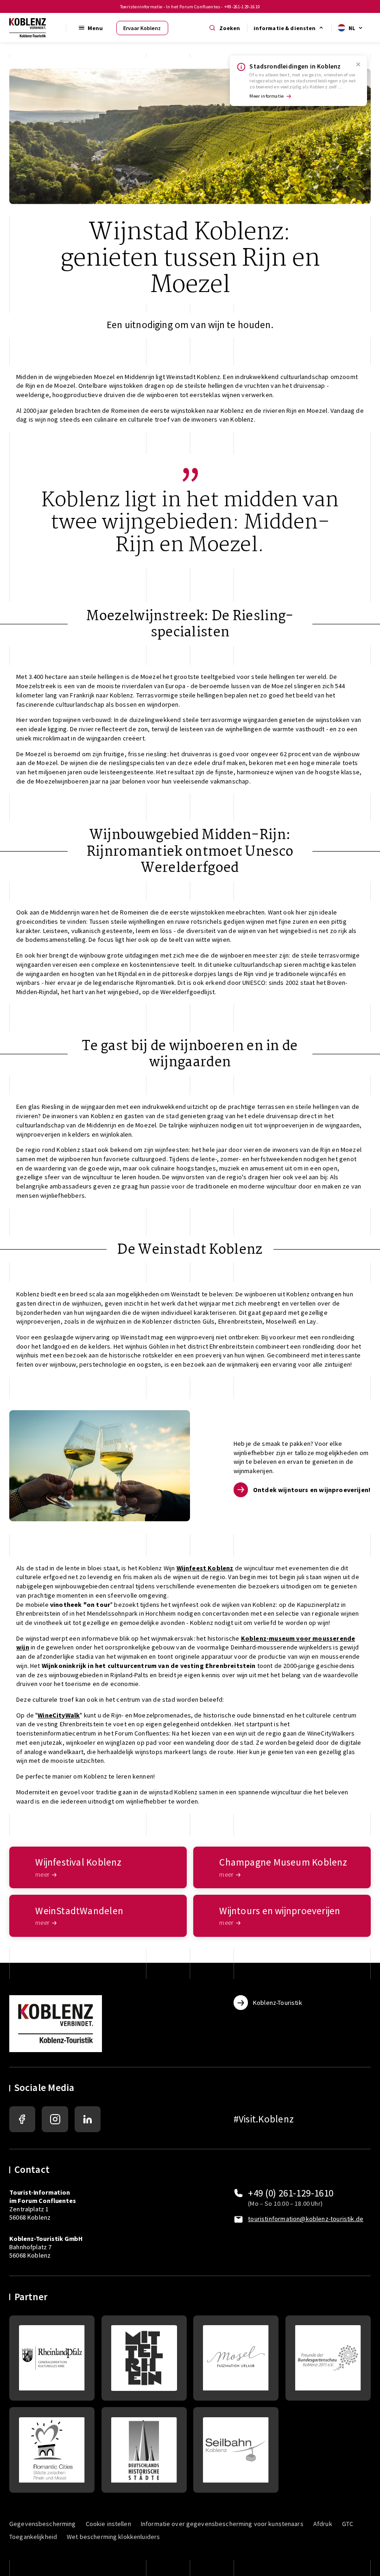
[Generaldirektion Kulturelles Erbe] (52, 2358)
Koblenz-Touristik (278, 2003)
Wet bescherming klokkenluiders (113, 2537)
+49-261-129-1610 (242, 7)
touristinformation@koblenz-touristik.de (306, 2219)
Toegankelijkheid (33, 2537)
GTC (348, 2524)
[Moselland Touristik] (236, 2358)
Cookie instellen (108, 2524)
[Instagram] (55, 2119)
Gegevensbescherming (43, 2524)
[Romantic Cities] (52, 2450)
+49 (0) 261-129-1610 (291, 2193)
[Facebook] (22, 2119)
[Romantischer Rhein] (144, 2358)
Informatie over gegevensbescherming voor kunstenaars (222, 2524)
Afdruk (323, 2524)
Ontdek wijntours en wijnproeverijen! (312, 1490)
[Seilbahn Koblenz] (236, 2450)
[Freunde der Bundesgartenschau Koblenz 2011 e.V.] (328, 2358)
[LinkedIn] (88, 2119)
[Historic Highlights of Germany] (144, 2450)
